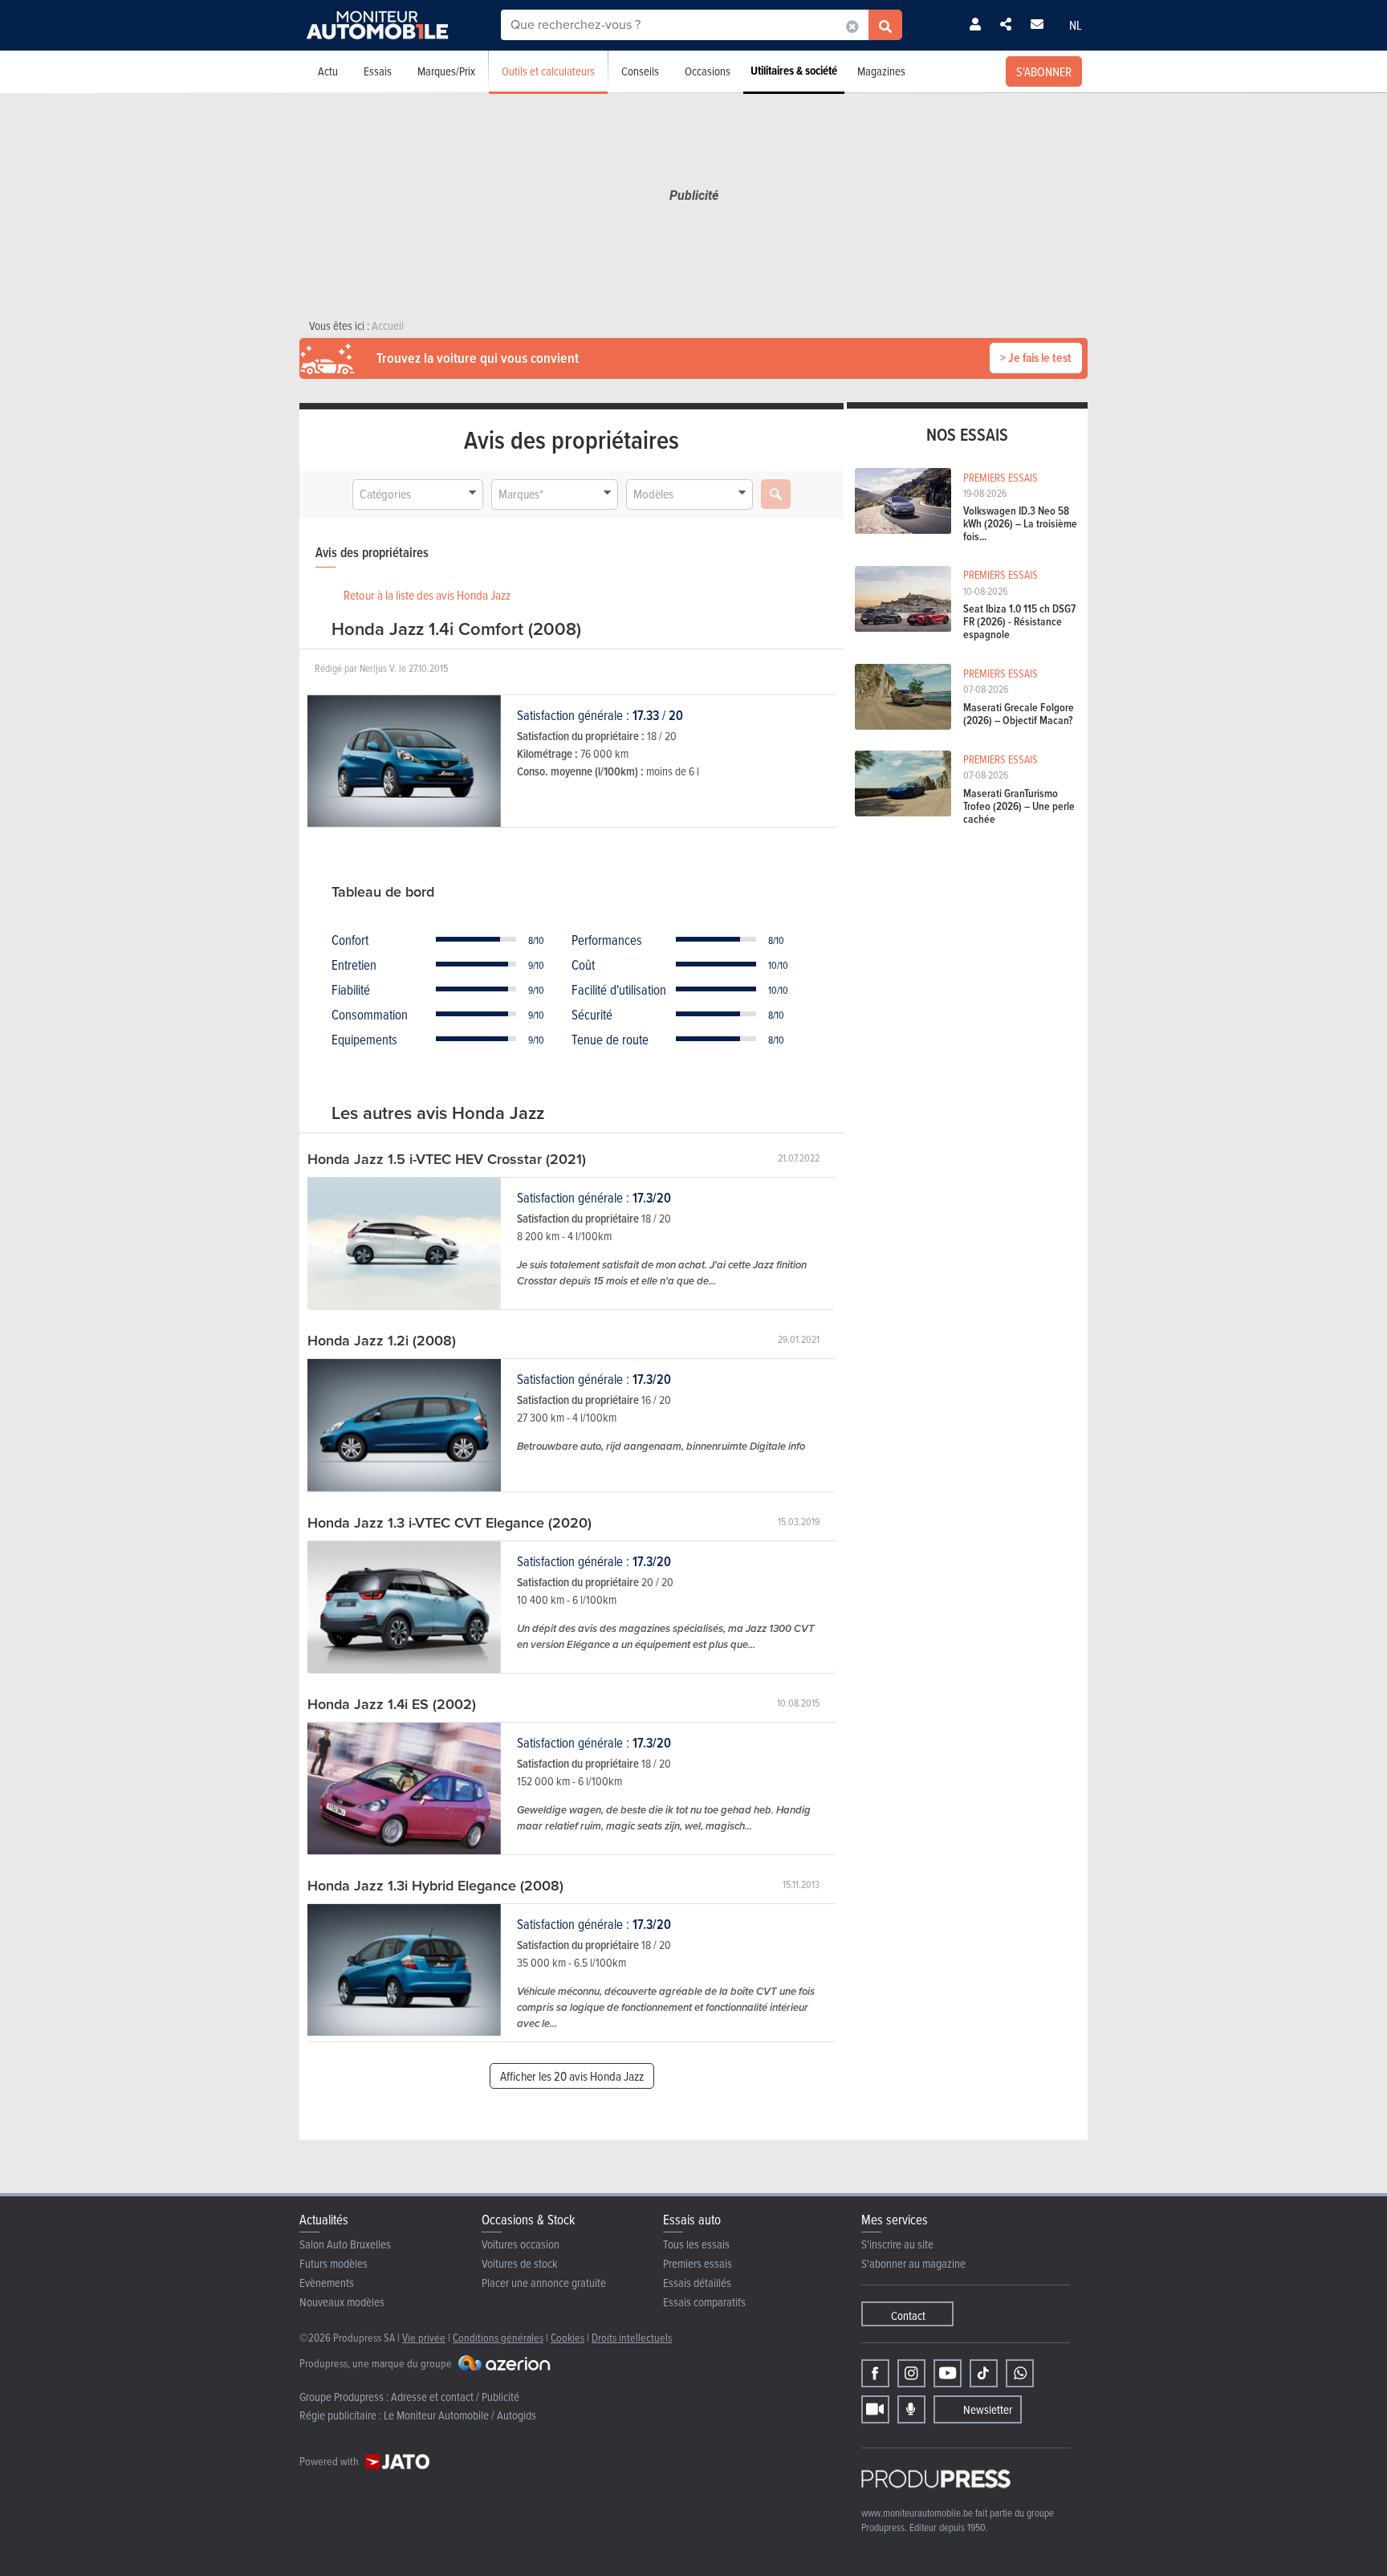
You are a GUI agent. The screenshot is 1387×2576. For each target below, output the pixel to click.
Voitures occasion (521, 2244)
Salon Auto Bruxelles (345, 2244)
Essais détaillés (697, 2283)
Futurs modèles (334, 2263)
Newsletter (988, 2409)
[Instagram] (911, 2373)
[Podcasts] (911, 2409)
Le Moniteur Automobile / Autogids (460, 2415)
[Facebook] (875, 2373)
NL (1076, 25)
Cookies (567, 2337)
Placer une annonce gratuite (544, 2283)
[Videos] (875, 2409)
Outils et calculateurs (548, 71)
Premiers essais (698, 2263)
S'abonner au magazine (913, 2263)
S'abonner (1044, 71)
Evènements (327, 2283)
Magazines (881, 71)
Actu (328, 71)
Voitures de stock (520, 2263)
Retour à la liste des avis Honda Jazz (427, 595)
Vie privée (424, 2337)
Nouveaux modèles (342, 2302)
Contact (908, 2316)
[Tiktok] (984, 2373)
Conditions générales (498, 2337)
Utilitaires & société (794, 71)
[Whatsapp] (1020, 2373)
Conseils (640, 71)
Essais (378, 71)
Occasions (708, 71)
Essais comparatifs (704, 2302)
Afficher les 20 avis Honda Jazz (572, 2076)
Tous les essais (696, 2244)
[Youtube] (948, 2373)
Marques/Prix (446, 71)
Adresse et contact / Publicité (455, 2397)
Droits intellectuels (632, 2337)
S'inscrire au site (897, 2244)
